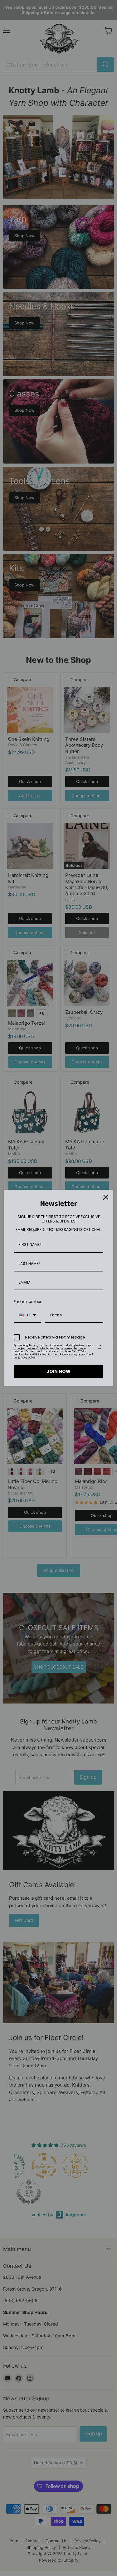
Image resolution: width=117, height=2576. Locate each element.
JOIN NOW (58, 1371)
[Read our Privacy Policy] (100, 1347)
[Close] (106, 1197)
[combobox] (27, 1315)
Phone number (27, 1302)
